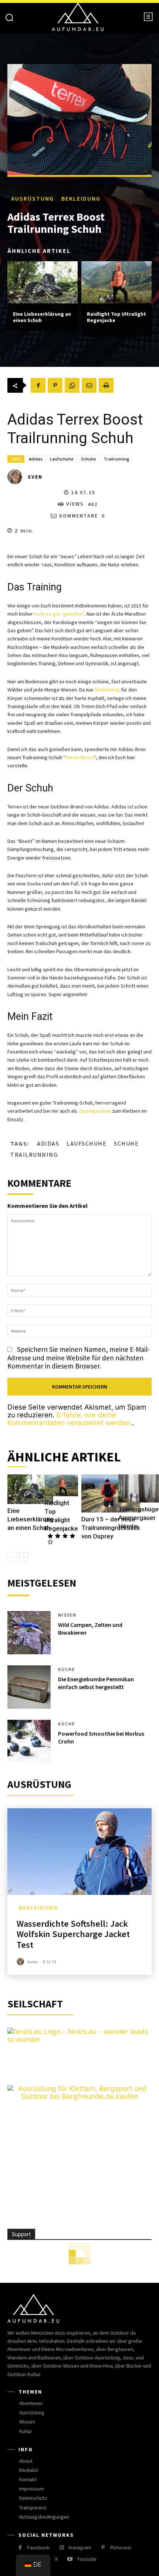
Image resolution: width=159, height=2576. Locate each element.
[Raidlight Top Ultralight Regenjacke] (116, 282)
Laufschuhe (62, 459)
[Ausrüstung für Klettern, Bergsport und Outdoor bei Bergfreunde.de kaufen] (79, 2096)
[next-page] (24, 1557)
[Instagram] (62, 2548)
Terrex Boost (80, 757)
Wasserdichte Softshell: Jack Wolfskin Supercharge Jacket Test (73, 1934)
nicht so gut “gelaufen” (59, 614)
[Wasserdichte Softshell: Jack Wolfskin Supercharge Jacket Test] (79, 1852)
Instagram (80, 2547)
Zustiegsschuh (95, 1111)
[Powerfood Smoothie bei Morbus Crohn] (29, 1741)
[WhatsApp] (72, 385)
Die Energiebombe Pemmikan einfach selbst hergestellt (96, 1683)
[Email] (89, 385)
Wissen (67, 1615)
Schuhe (89, 459)
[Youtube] (70, 2559)
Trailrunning (116, 459)
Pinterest (121, 2547)
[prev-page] (12, 1557)
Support (21, 2234)
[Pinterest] (55, 385)
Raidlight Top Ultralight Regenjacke (116, 317)
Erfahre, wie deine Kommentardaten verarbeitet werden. (70, 1419)
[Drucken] (106, 385)
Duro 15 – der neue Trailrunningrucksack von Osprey (111, 1528)
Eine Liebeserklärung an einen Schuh (42, 317)
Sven (35, 477)
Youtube (87, 2559)
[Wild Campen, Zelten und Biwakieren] (29, 1633)
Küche (67, 1669)
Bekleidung (81, 198)
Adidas (36, 459)
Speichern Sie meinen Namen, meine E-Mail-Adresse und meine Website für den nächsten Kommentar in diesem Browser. (79, 1358)
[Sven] (17, 477)
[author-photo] (21, 1962)
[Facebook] (38, 385)
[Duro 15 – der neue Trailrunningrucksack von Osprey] (111, 1493)
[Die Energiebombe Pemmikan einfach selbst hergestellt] (29, 1687)
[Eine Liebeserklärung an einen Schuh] (43, 282)
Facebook (38, 2547)
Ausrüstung (33, 198)
